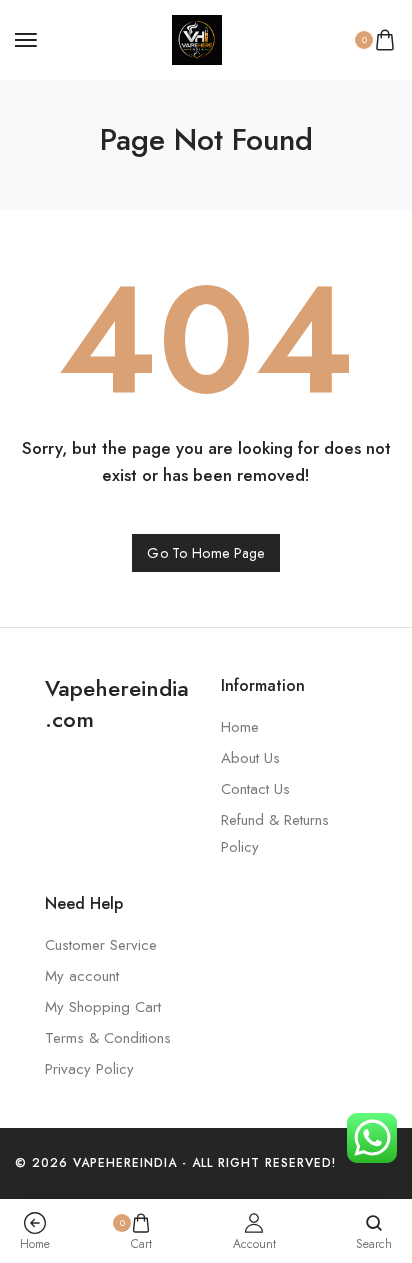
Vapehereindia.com (117, 703)
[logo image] (197, 38)
